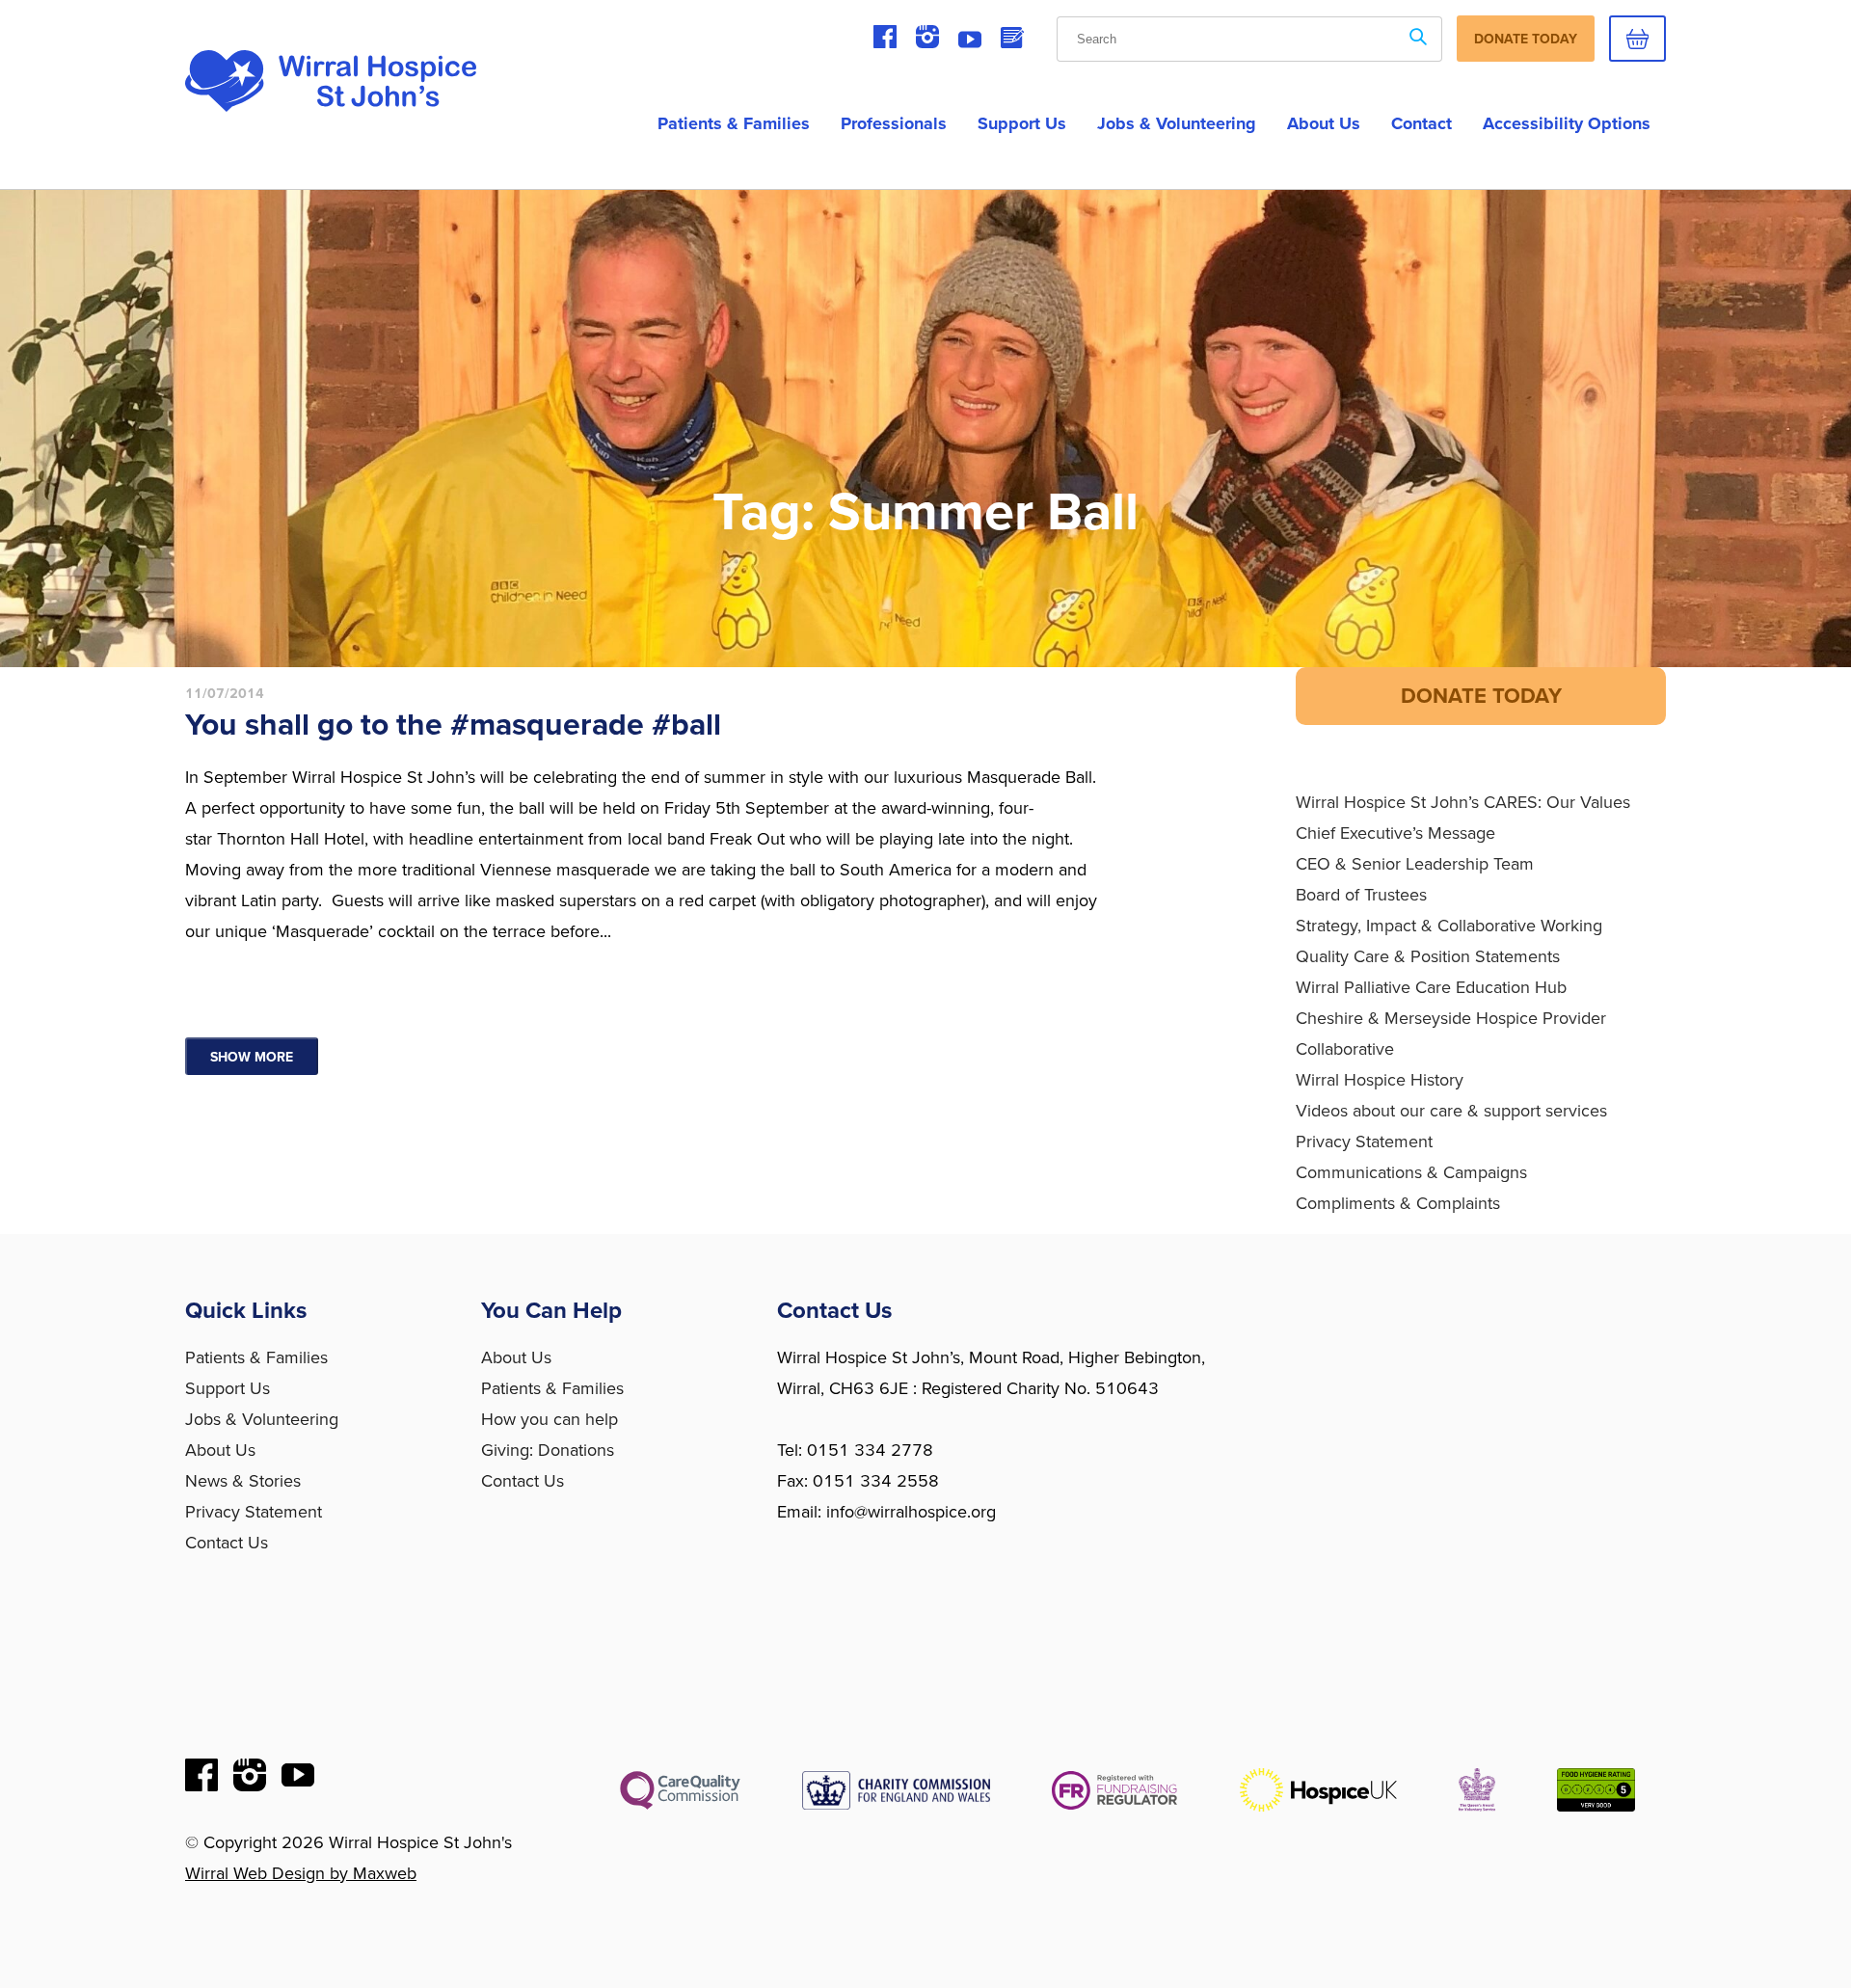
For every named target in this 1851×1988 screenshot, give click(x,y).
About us (1324, 123)
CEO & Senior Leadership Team (1415, 864)
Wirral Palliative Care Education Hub (1431, 987)
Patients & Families (734, 123)
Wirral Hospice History (1380, 1080)
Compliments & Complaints (1398, 1203)
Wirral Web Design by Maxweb (301, 1873)
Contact (1422, 123)
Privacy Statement (1364, 1142)
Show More (252, 1057)
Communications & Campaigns (1411, 1172)
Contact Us (227, 1543)
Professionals (894, 123)
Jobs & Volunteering (1177, 123)
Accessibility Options (1567, 123)
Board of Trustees (1361, 895)
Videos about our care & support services (1451, 1111)
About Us (220, 1450)
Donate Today (1526, 39)
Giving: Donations (548, 1450)
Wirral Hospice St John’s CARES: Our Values (1463, 802)
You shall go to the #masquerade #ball (453, 725)
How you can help (550, 1419)
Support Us (1022, 123)
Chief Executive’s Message (1395, 833)
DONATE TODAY (1481, 696)
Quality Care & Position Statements (1428, 956)
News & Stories (243, 1481)
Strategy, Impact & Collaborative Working (1449, 926)
